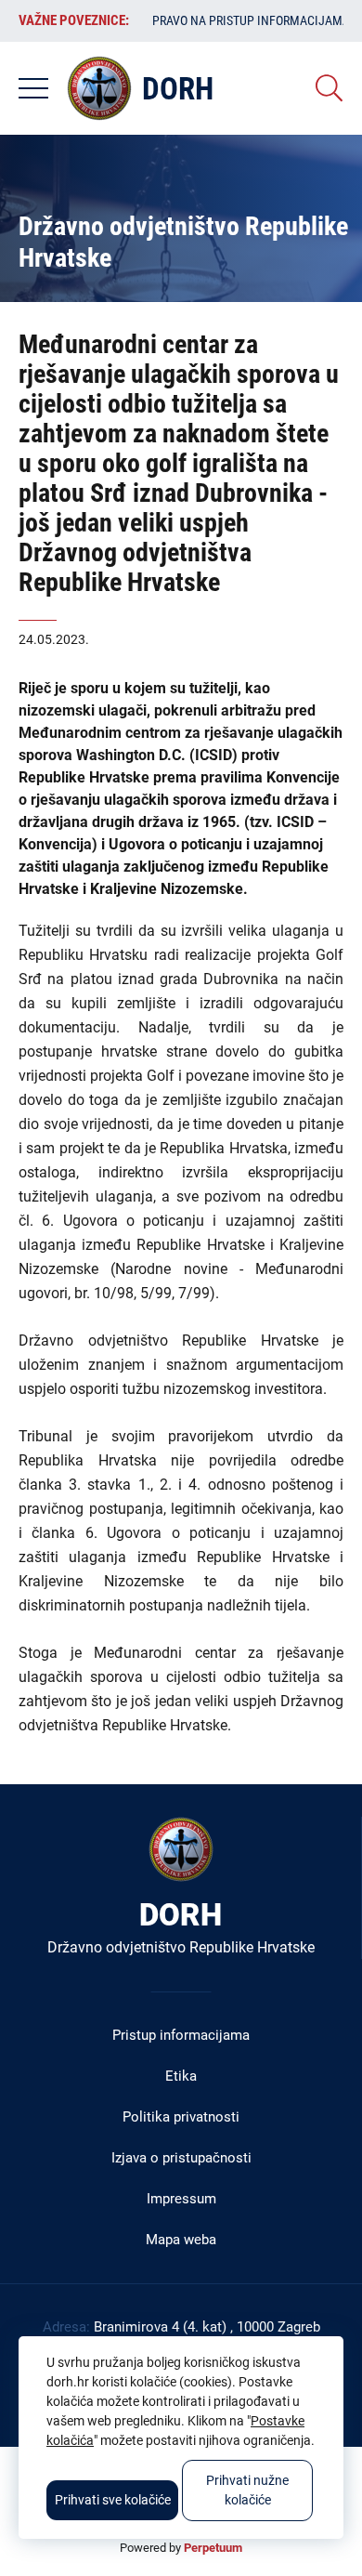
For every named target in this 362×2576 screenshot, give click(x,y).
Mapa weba (181, 2240)
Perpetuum (213, 2548)
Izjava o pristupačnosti (181, 2158)
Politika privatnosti (181, 2117)
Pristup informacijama (181, 2035)
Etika (181, 2076)
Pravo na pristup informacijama (251, 20)
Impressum (181, 2199)
